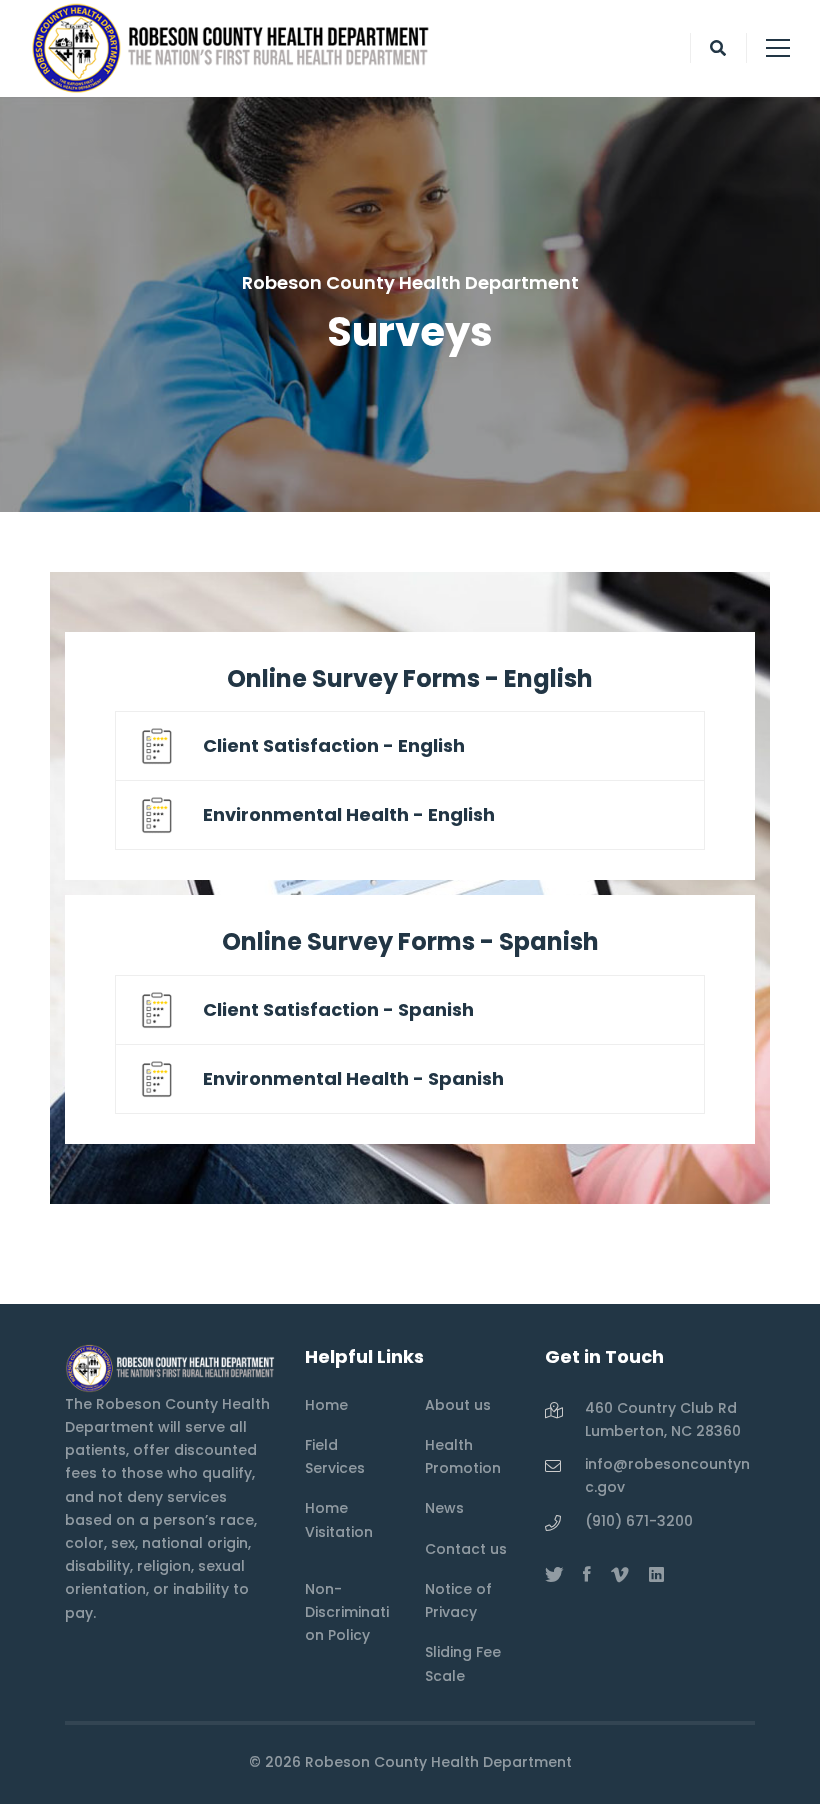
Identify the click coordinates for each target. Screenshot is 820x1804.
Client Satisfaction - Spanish (338, 1009)
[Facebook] (587, 1575)
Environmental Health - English (349, 814)
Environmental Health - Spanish (353, 1078)
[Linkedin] (656, 1575)
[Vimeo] (620, 1575)
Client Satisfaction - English (334, 745)
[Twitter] (554, 1575)
